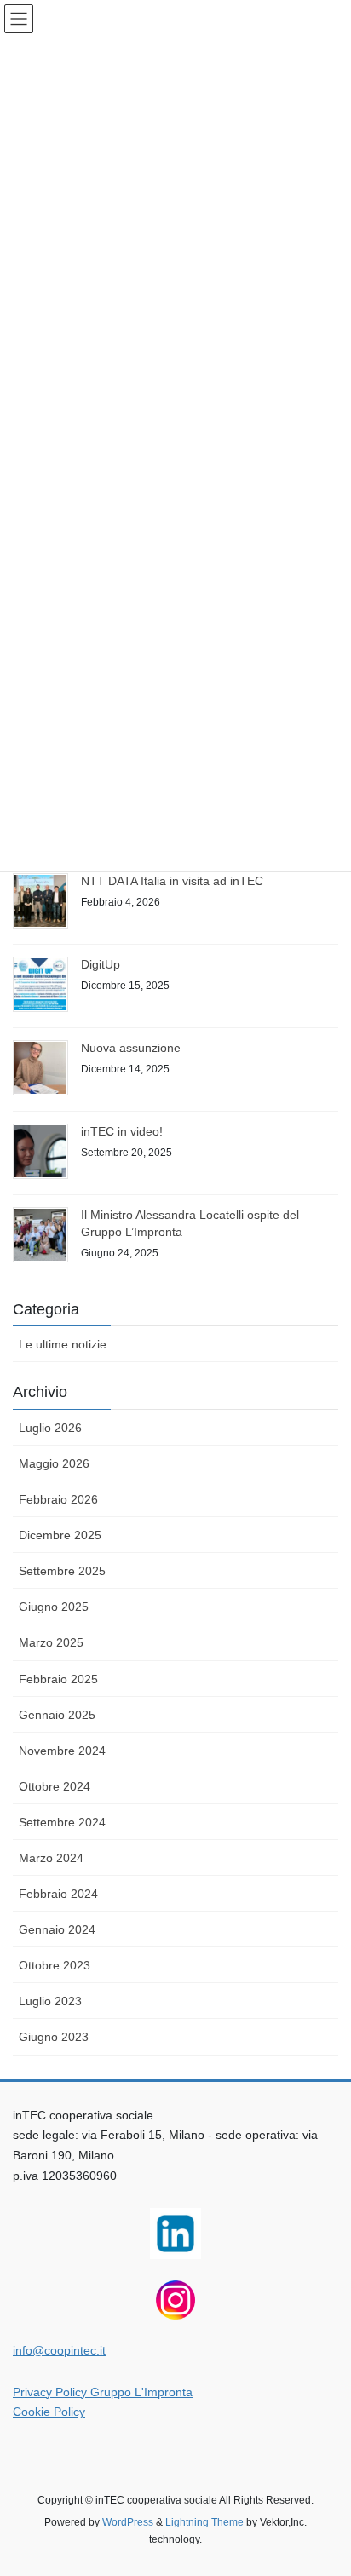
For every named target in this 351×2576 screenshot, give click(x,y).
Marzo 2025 (51, 1642)
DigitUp (101, 964)
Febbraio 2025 (58, 1679)
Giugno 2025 (54, 1607)
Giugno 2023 (54, 2037)
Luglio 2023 (50, 2001)
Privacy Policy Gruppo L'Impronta (103, 2392)
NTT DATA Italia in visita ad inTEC (172, 881)
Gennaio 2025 (57, 1715)
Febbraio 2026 (58, 1499)
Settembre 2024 (62, 1822)
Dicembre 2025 (60, 1535)
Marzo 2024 (51, 1858)
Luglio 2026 (50, 1428)
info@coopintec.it (59, 2350)
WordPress (128, 2522)
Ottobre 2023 (55, 1965)
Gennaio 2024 (57, 1929)
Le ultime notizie (63, 1344)
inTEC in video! (122, 1131)
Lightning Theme (204, 2522)
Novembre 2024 (62, 1751)
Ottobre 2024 (55, 1786)
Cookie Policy (49, 2412)
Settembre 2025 (62, 1571)
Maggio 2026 (54, 1463)
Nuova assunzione (131, 1048)
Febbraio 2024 (58, 1894)
